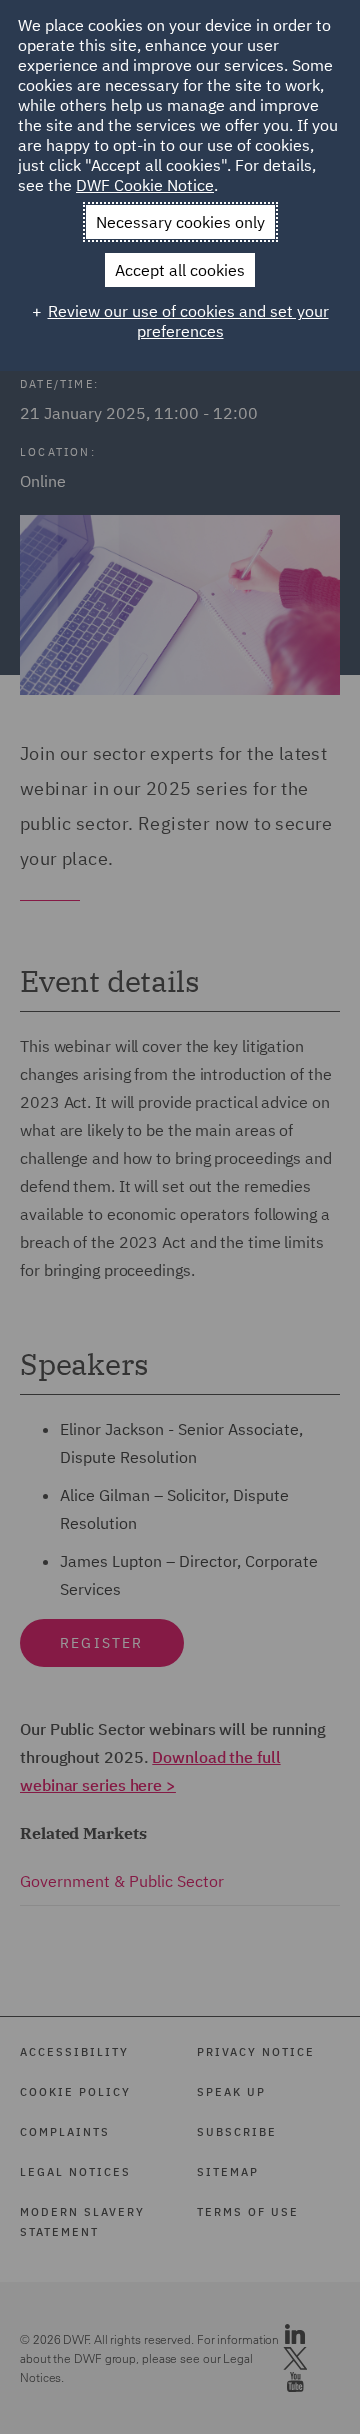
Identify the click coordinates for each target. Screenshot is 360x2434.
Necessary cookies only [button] (180, 222)
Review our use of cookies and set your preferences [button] (188, 321)
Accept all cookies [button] (180, 270)
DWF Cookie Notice (145, 185)
